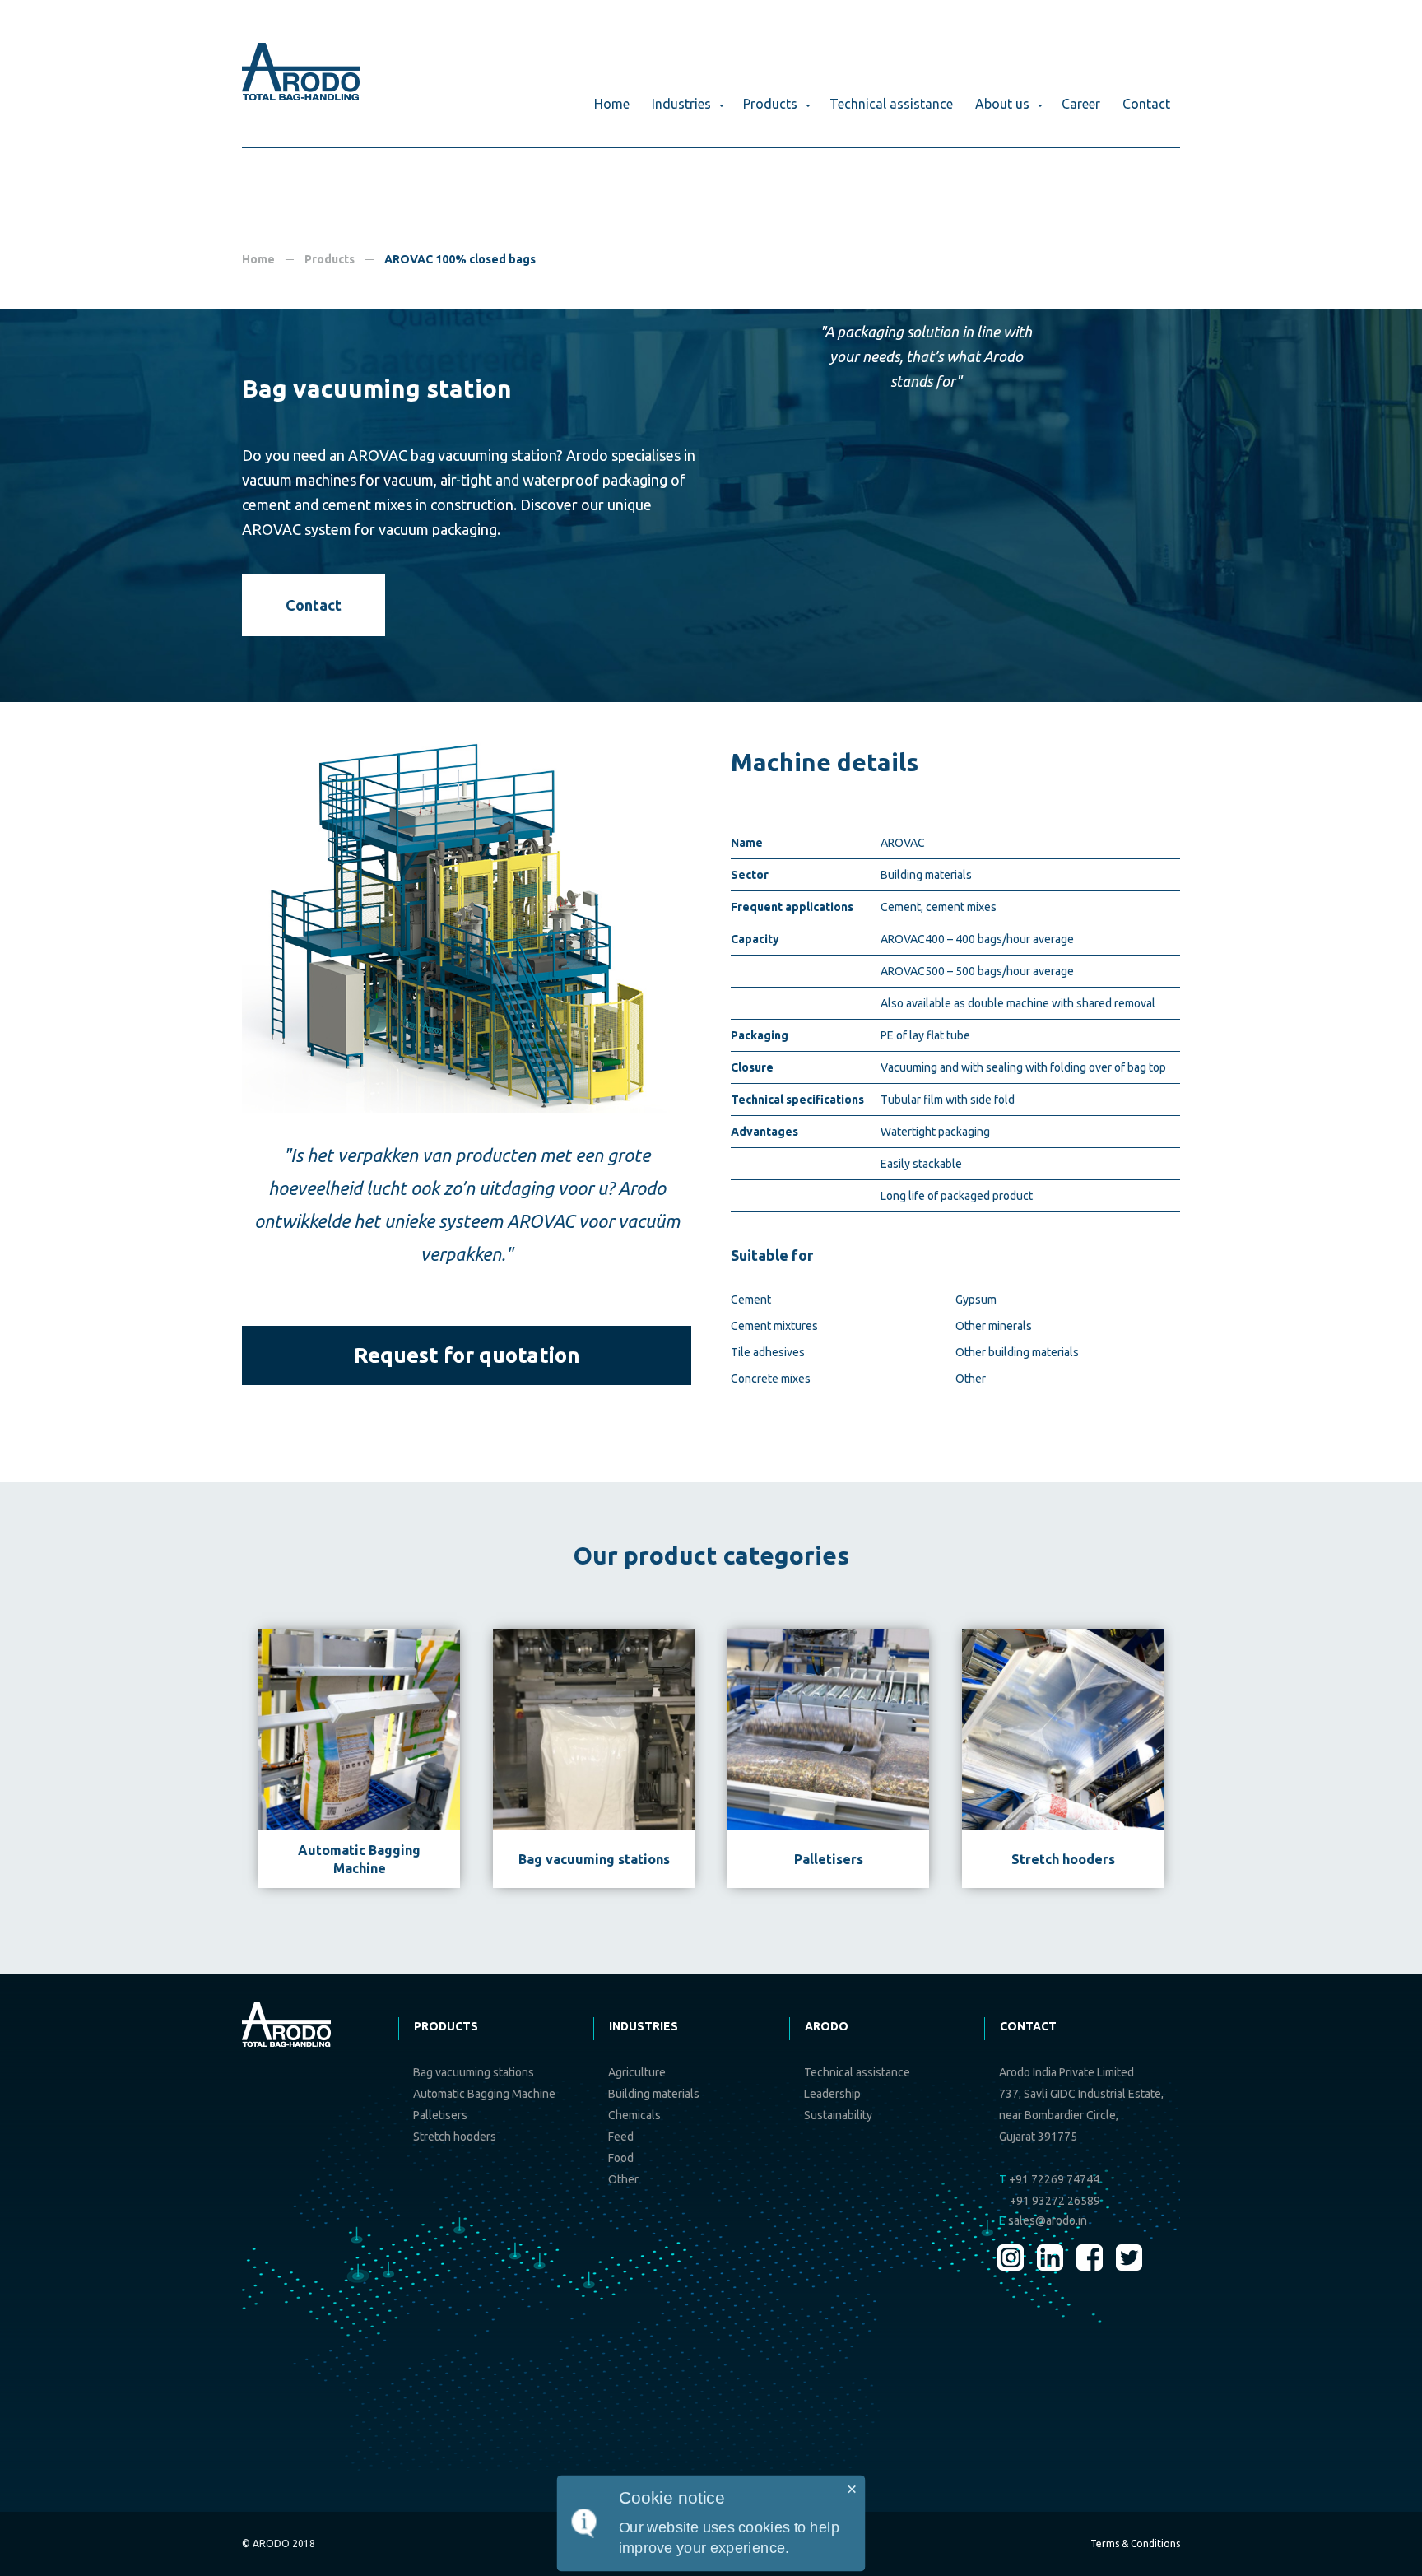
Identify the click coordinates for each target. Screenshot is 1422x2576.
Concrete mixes (771, 1379)
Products (770, 104)
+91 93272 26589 (1055, 2201)
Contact (1146, 104)
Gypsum (976, 1300)
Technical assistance (891, 104)
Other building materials (1017, 1352)
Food (621, 2158)
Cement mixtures (774, 1326)
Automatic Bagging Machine (484, 2094)
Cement (751, 1300)
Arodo (827, 2026)
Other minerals (994, 1326)
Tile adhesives (768, 1352)
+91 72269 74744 (1049, 2179)
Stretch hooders (455, 2137)
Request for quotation (467, 1355)
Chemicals (634, 2115)
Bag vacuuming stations (474, 2072)
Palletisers (440, 2115)
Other (971, 1379)
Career (1081, 104)
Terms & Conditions (1135, 2543)
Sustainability (838, 2115)
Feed (621, 2137)
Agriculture (637, 2072)
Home (612, 104)
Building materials (654, 2094)
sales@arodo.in (1043, 2220)
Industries (681, 104)
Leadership (832, 2094)
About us (1002, 104)
